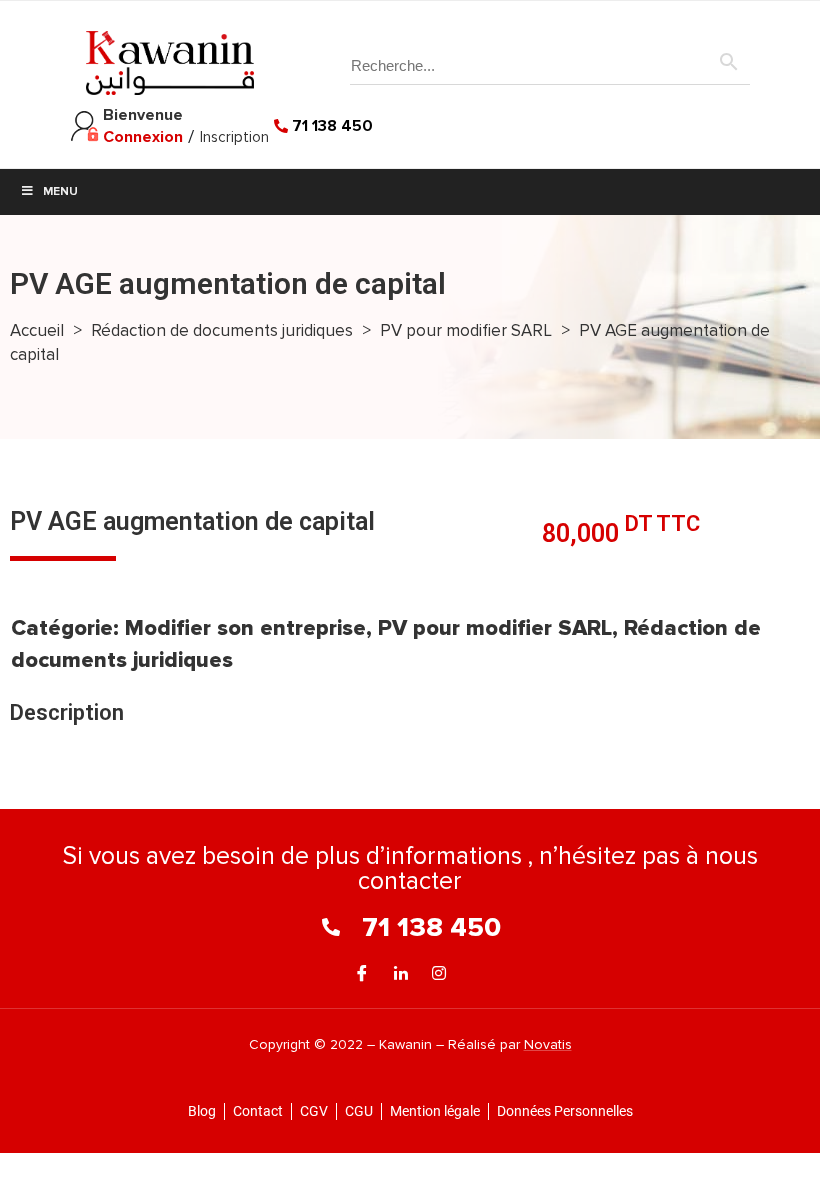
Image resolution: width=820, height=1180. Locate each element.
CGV (314, 1111)
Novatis (548, 1044)
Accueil (37, 330)
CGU (359, 1111)
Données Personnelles (565, 1111)
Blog (202, 1111)
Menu (60, 191)
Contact (258, 1111)
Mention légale (435, 1111)
